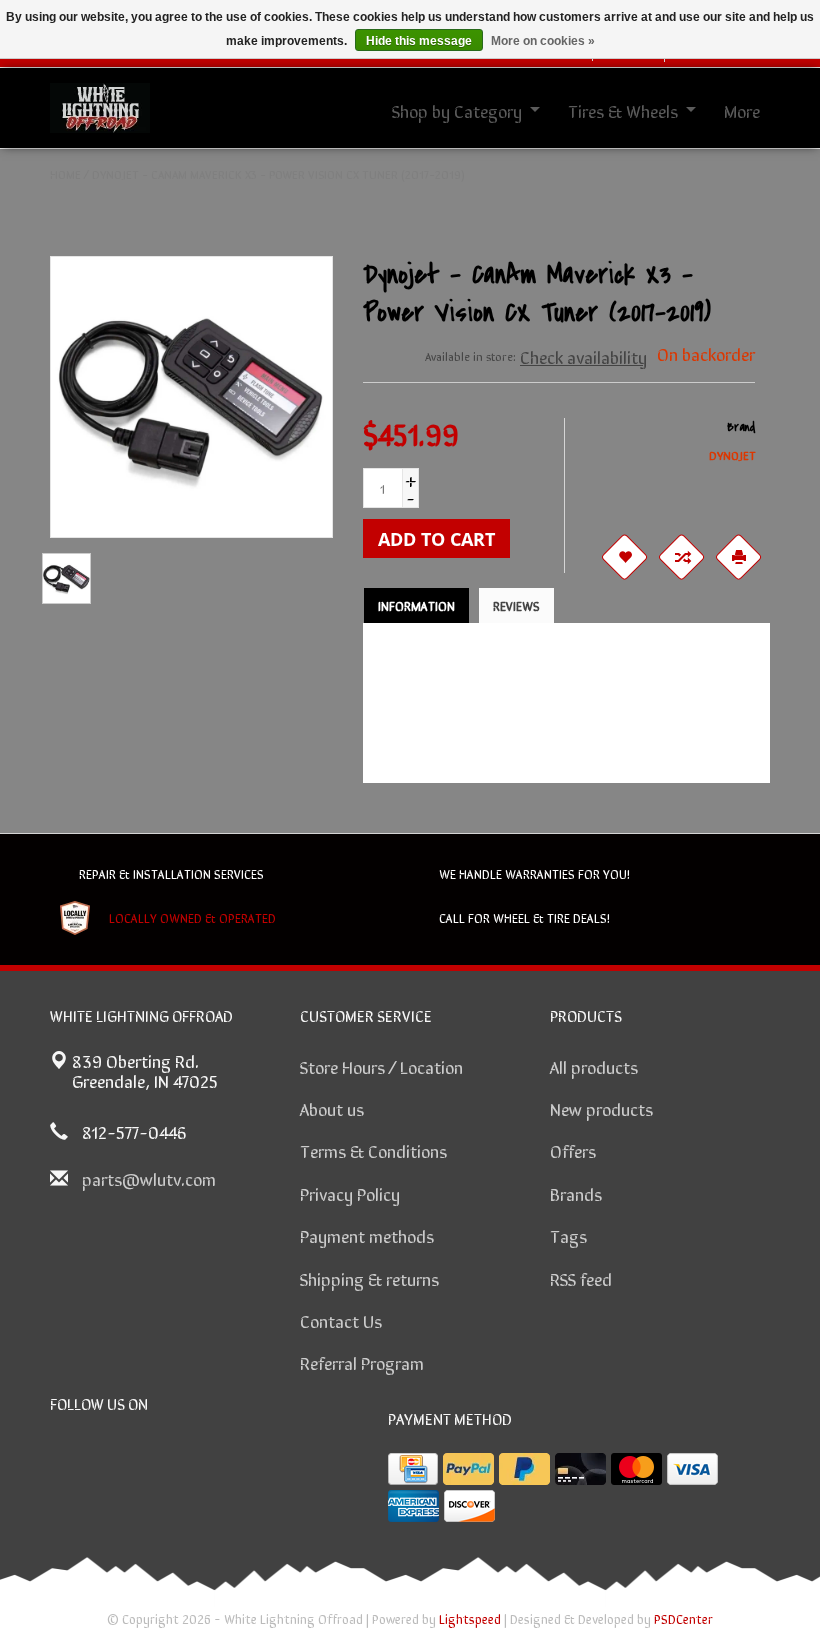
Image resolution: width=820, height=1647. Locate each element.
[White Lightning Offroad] (100, 105)
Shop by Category (457, 110)
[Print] (738, 557)
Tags (568, 1235)
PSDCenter (683, 1618)
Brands (576, 1193)
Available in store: (470, 356)
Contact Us (341, 1320)
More (742, 110)
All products (594, 1066)
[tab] (416, 605)
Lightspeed (470, 1618)
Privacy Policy (350, 1193)
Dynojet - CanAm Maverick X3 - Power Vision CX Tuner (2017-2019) (278, 174)
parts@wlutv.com (149, 1178)
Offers (573, 1150)
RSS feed (581, 1278)
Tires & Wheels (623, 110)
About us (332, 1108)
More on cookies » (543, 41)
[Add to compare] (681, 557)
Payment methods (367, 1235)
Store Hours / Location (381, 1066)
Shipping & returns (369, 1278)
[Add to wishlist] (624, 557)
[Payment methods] (413, 1469)
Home (65, 174)
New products (601, 1108)
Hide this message (419, 41)
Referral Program (362, 1362)
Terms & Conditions (373, 1150)
